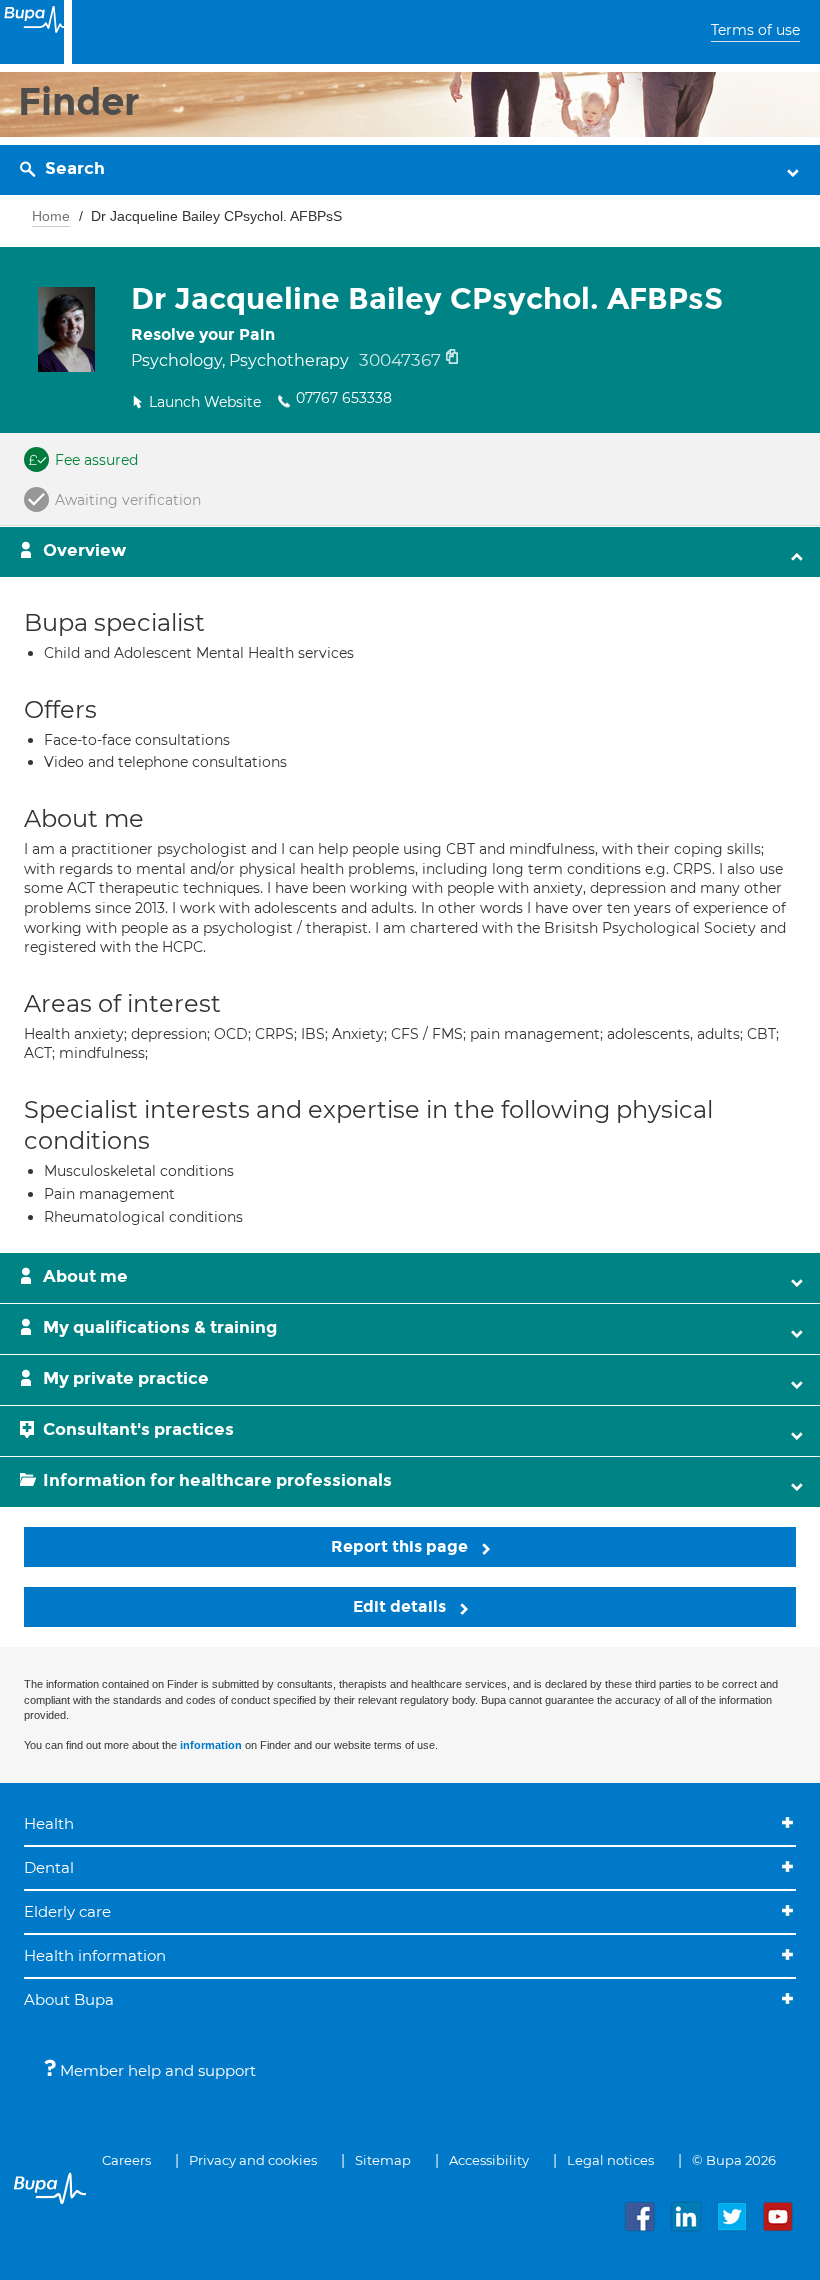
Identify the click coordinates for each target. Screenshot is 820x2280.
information (211, 1745)
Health (49, 1823)
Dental (49, 1867)
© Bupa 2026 (734, 2160)
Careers (126, 2160)
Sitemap (383, 2160)
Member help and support (156, 2070)
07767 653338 (344, 398)
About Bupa (69, 1999)
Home (51, 216)
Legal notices (610, 2160)
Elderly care (67, 1911)
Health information (95, 1955)
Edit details (401, 1606)
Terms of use (755, 30)
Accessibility (489, 2160)
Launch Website (205, 402)
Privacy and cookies (253, 2160)
